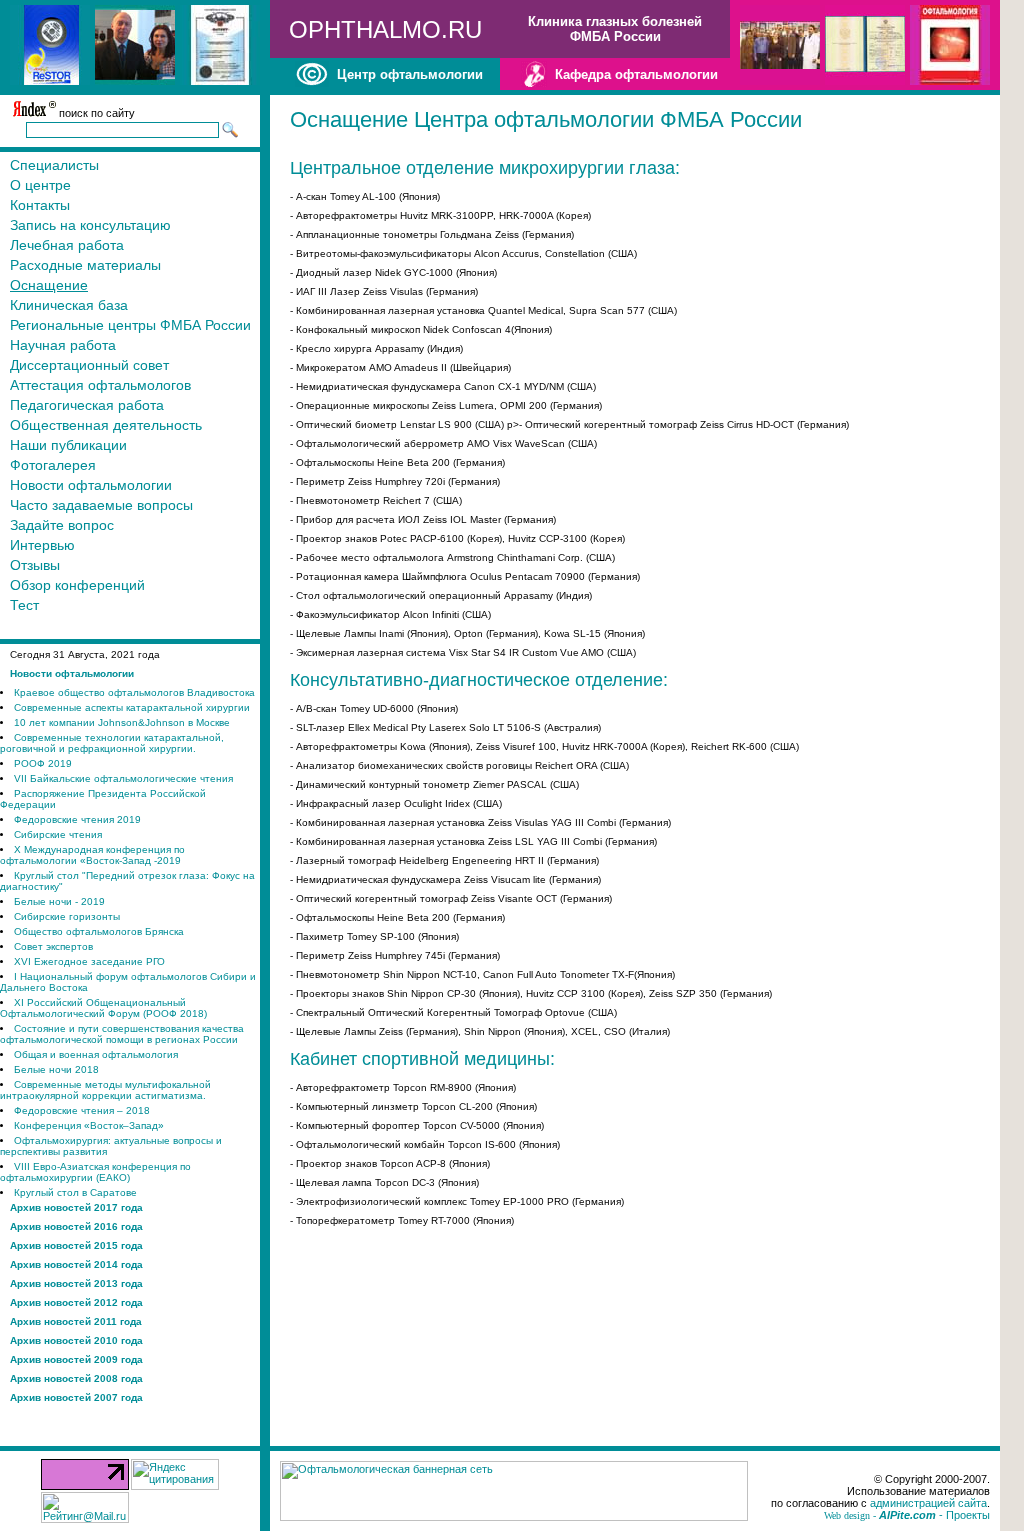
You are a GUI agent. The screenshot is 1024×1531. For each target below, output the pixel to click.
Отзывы (35, 565)
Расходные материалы (85, 265)
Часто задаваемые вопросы (101, 505)
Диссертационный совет (89, 365)
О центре (40, 185)
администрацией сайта (928, 1503)
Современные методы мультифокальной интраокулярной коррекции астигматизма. (105, 1090)
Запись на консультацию (90, 225)
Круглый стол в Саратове (75, 1192)
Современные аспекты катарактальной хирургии (132, 707)
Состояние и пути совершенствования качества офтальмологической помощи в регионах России (122, 1034)
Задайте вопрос (62, 525)
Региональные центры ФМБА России (130, 325)
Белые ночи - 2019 (59, 901)
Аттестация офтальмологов (100, 385)
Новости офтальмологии (91, 485)
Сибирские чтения (58, 834)
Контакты (40, 205)
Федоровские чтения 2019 (77, 819)
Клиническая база (69, 305)
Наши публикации (68, 445)
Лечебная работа (67, 245)
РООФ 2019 (43, 763)
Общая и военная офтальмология (96, 1054)
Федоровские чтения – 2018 (82, 1110)
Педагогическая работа (87, 405)
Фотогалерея (53, 465)
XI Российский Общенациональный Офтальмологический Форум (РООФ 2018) (103, 1008)
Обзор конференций (77, 585)
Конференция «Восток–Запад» (89, 1125)
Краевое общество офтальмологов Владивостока (134, 692)
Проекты (968, 1515)
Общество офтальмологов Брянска (99, 931)
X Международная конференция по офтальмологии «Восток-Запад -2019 (92, 855)
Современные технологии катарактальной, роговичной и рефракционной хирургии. (112, 743)
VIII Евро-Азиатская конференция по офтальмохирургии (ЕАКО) (95, 1172)
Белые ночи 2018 (56, 1069)
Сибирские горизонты (67, 916)
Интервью (42, 545)
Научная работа (63, 345)
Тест (24, 605)
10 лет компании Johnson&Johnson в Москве (122, 722)
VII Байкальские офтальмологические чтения (123, 778)
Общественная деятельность (106, 425)
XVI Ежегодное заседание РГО (89, 961)
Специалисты (54, 165)
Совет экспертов (53, 946)
